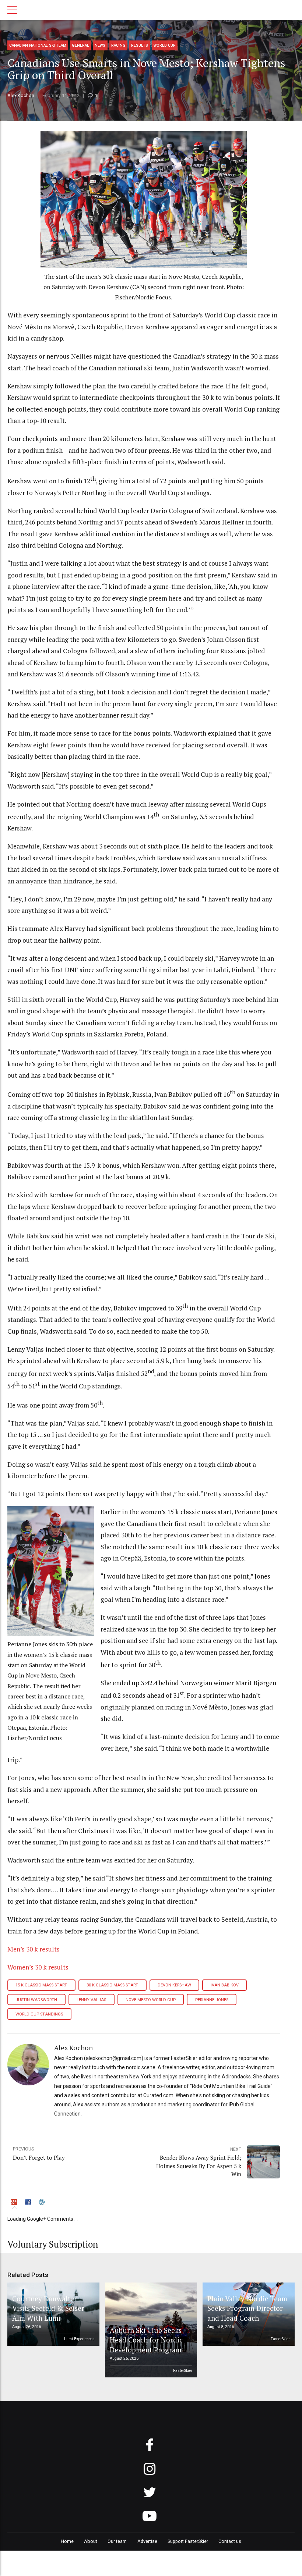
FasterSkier (183, 2371)
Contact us (230, 2541)
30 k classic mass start (112, 1985)
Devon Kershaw (174, 1985)
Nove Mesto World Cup (151, 2000)
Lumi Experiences (79, 2339)
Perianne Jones (212, 2000)
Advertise (147, 2541)
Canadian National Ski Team (38, 45)
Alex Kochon (21, 95)
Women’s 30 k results (38, 1967)
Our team (117, 2541)
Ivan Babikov (225, 1985)
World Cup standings (39, 2014)
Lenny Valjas (91, 2000)
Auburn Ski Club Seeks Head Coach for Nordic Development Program (146, 2340)
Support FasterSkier (188, 2541)
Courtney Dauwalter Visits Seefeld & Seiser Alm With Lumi (48, 2308)
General (80, 45)
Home (67, 2541)
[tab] (15, 2203)
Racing (118, 45)
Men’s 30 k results (34, 1949)
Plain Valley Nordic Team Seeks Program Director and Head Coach (247, 2308)
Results (140, 45)
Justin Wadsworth (36, 2000)
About (91, 2541)
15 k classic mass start (41, 1985)
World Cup (165, 45)
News (100, 45)
